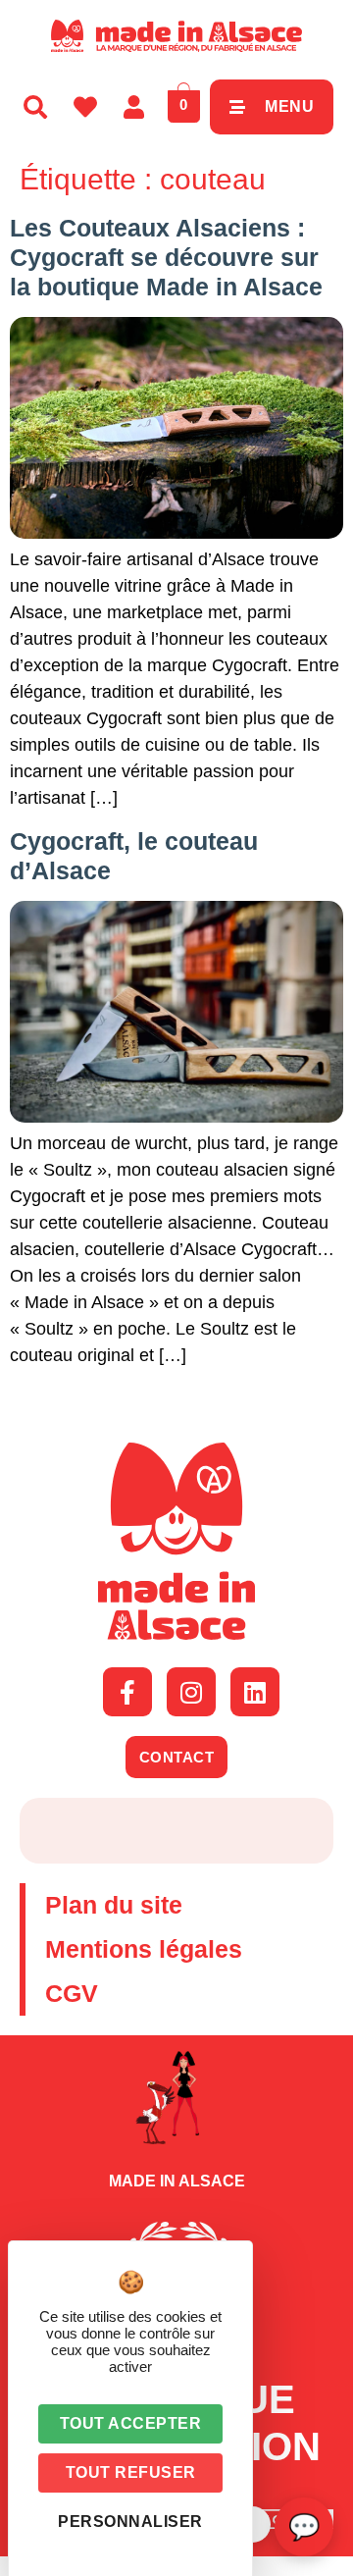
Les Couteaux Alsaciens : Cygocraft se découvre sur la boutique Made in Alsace (166, 257)
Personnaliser (130, 2522)
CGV (72, 1993)
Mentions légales (144, 1949)
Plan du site (114, 1905)
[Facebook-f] (127, 1692)
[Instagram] (191, 1692)
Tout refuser (131, 2472)
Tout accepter (131, 2423)
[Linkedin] (255, 1692)
